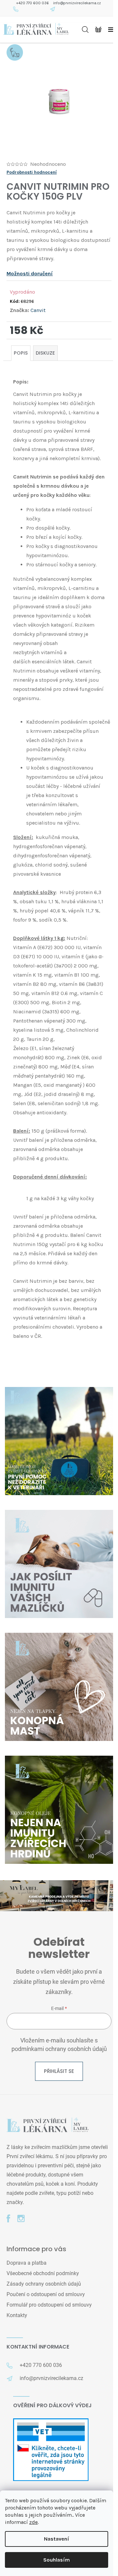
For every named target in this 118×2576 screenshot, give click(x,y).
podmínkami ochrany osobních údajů (59, 2049)
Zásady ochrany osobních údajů (44, 2284)
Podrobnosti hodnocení (32, 172)
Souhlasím (57, 2560)
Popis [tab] (21, 353)
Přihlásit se (59, 2071)
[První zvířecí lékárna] (48, 2126)
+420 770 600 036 (33, 3)
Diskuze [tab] (45, 353)
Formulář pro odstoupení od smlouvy (49, 2305)
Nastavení (57, 2539)
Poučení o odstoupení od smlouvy (46, 2294)
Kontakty (17, 2315)
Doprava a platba (27, 2263)
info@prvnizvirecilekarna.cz (77, 3)
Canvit (38, 310)
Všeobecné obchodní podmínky (43, 2273)
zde (33, 2522)
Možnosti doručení (30, 273)
